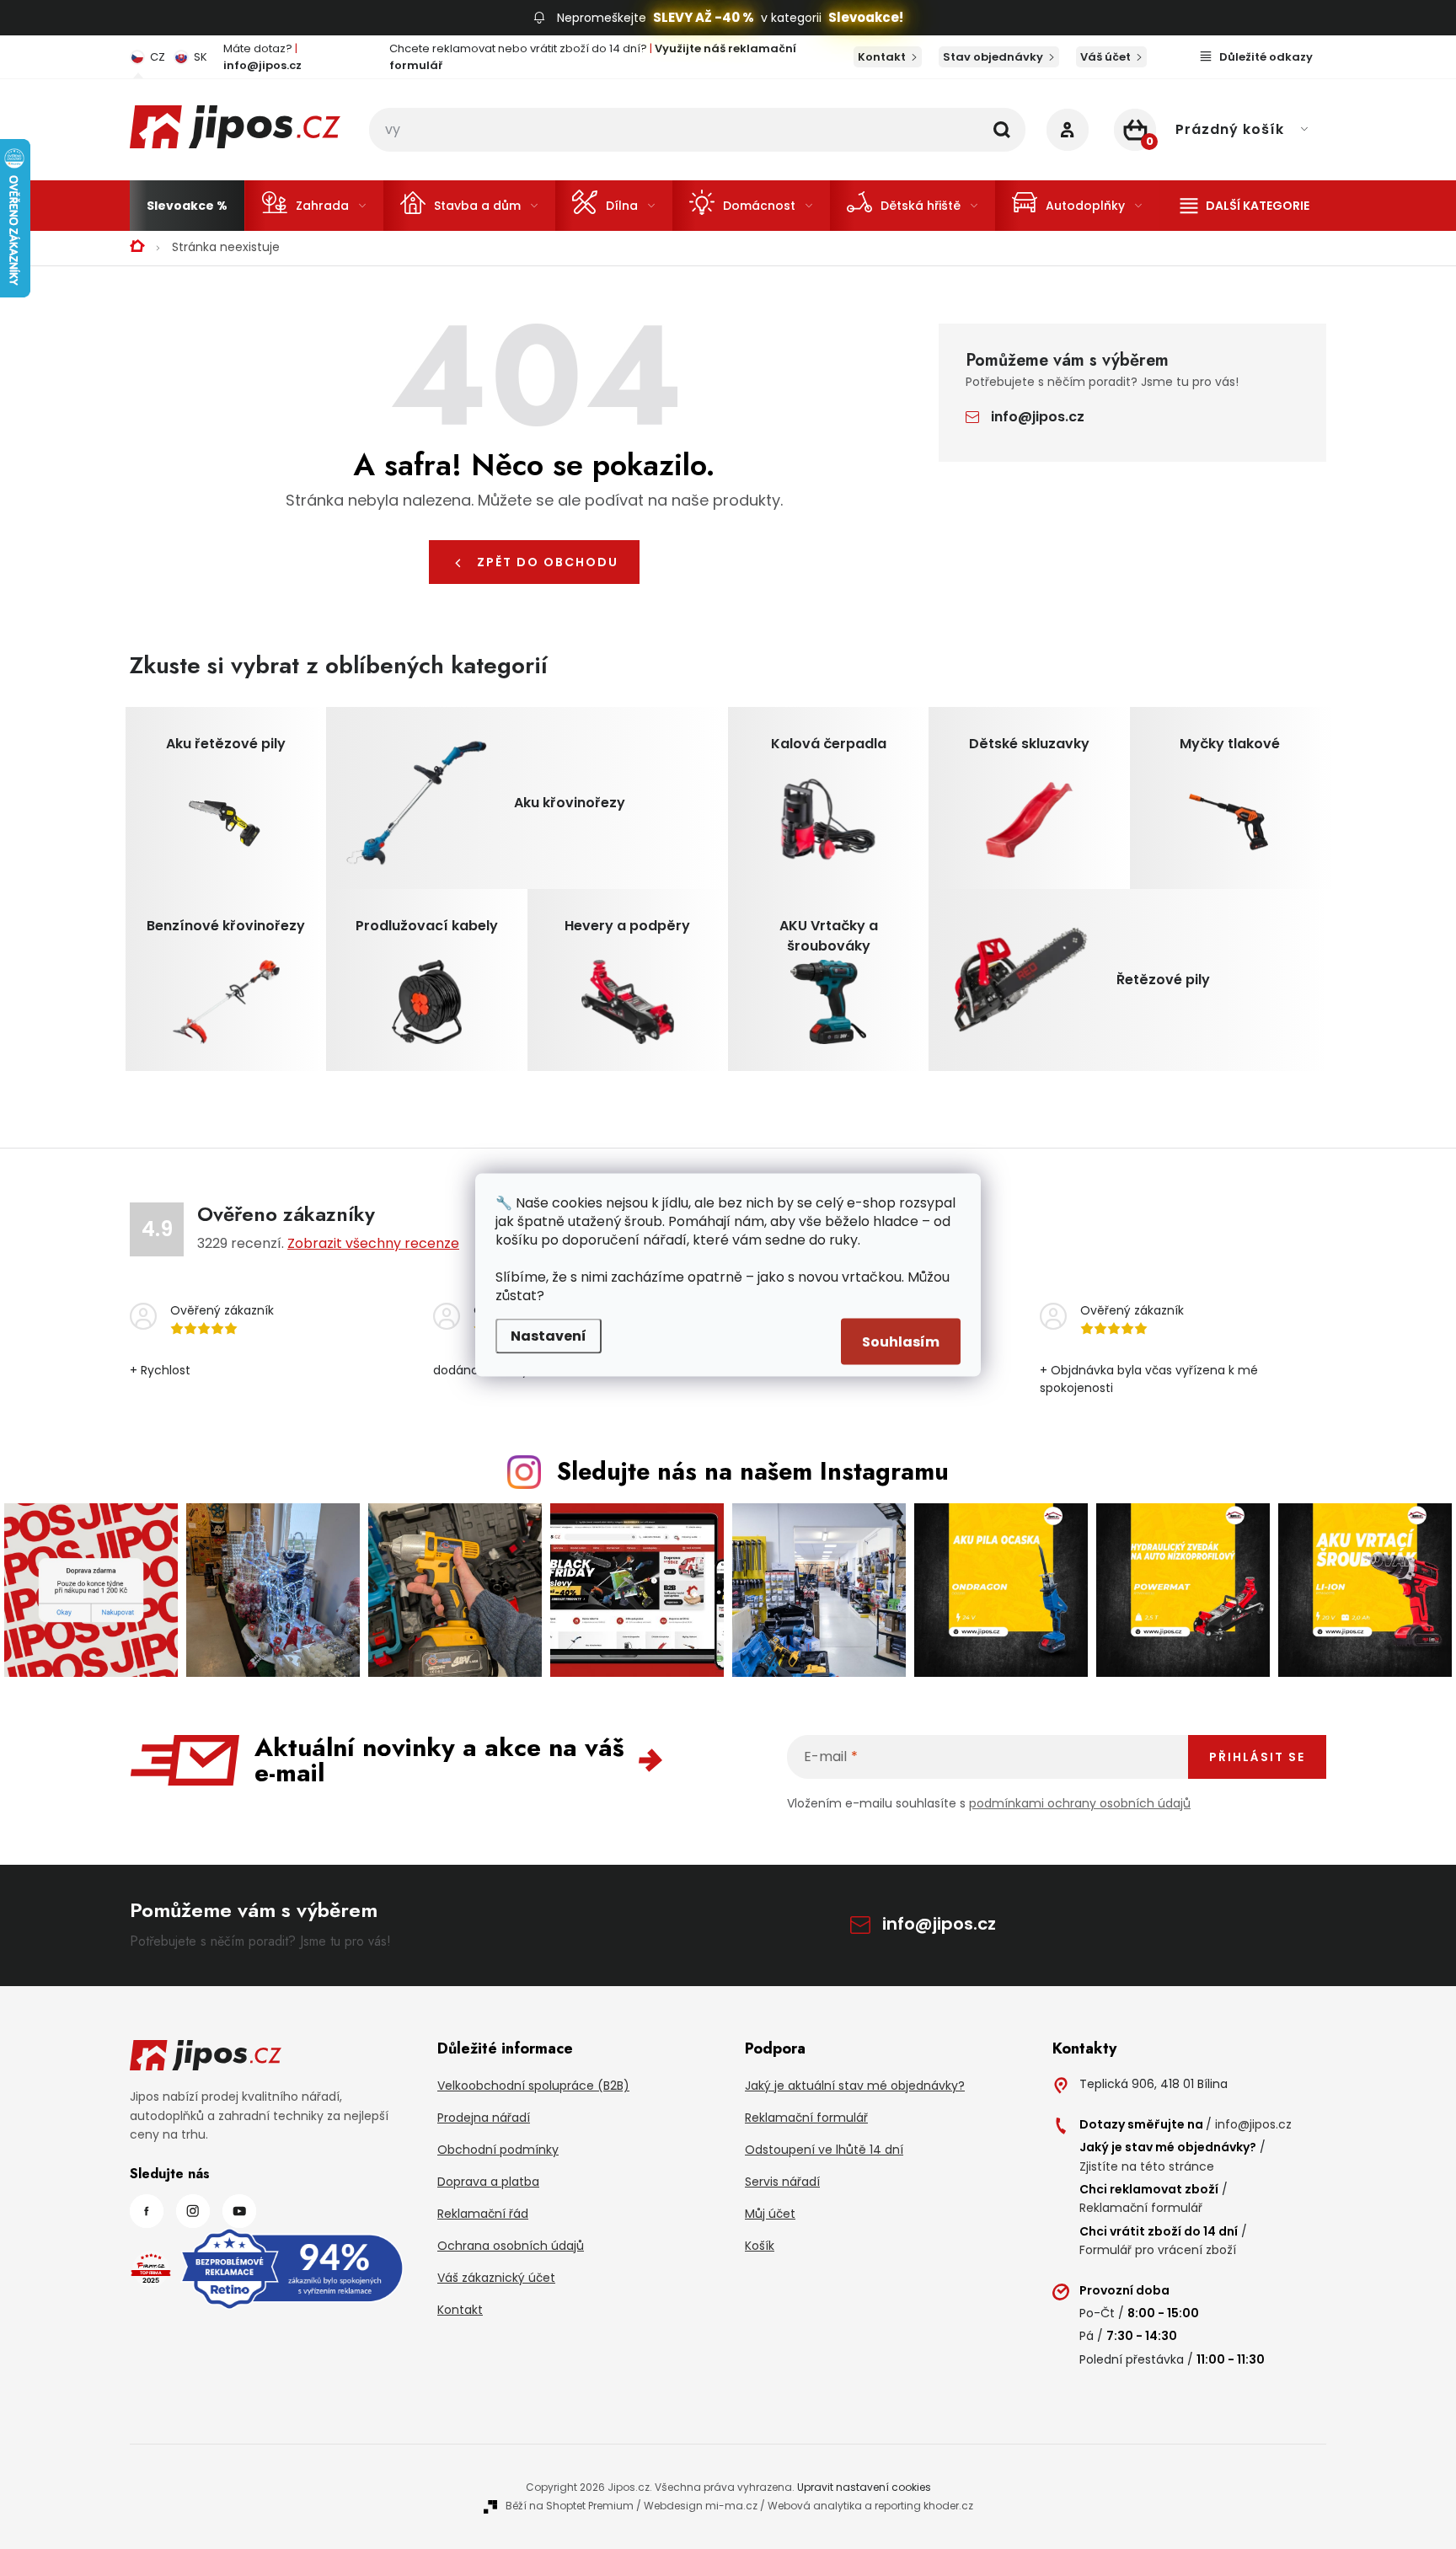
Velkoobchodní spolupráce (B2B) (533, 2086)
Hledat (1002, 130)
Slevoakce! (866, 17)
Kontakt (882, 57)
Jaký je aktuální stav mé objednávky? (855, 2086)
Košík (760, 2246)
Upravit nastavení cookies (864, 2487)
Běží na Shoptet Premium (570, 2506)
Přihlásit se (1257, 1757)
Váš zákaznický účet (496, 2278)
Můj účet (770, 2214)
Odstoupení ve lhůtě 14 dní (824, 2150)
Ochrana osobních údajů (511, 2246)
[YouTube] (239, 2211)
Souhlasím (901, 1341)
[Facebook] (147, 2211)
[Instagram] (193, 2211)
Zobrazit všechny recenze (373, 1243)
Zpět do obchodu (548, 562)
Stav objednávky (993, 57)
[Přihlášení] (1068, 130)
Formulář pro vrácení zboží (1158, 2250)
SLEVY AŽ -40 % (704, 17)
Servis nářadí (782, 2182)
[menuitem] (187, 206)
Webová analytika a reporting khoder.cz (870, 2506)
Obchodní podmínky (498, 2150)
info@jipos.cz (1038, 417)
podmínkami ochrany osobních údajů (1080, 1803)
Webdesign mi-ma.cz (701, 2506)
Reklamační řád (483, 2214)
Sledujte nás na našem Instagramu (753, 1471)
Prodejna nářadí (484, 2118)
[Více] (1245, 206)
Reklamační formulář (806, 2118)
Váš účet (1105, 57)
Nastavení (549, 1335)
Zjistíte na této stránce (1147, 2166)
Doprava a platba (488, 2182)
